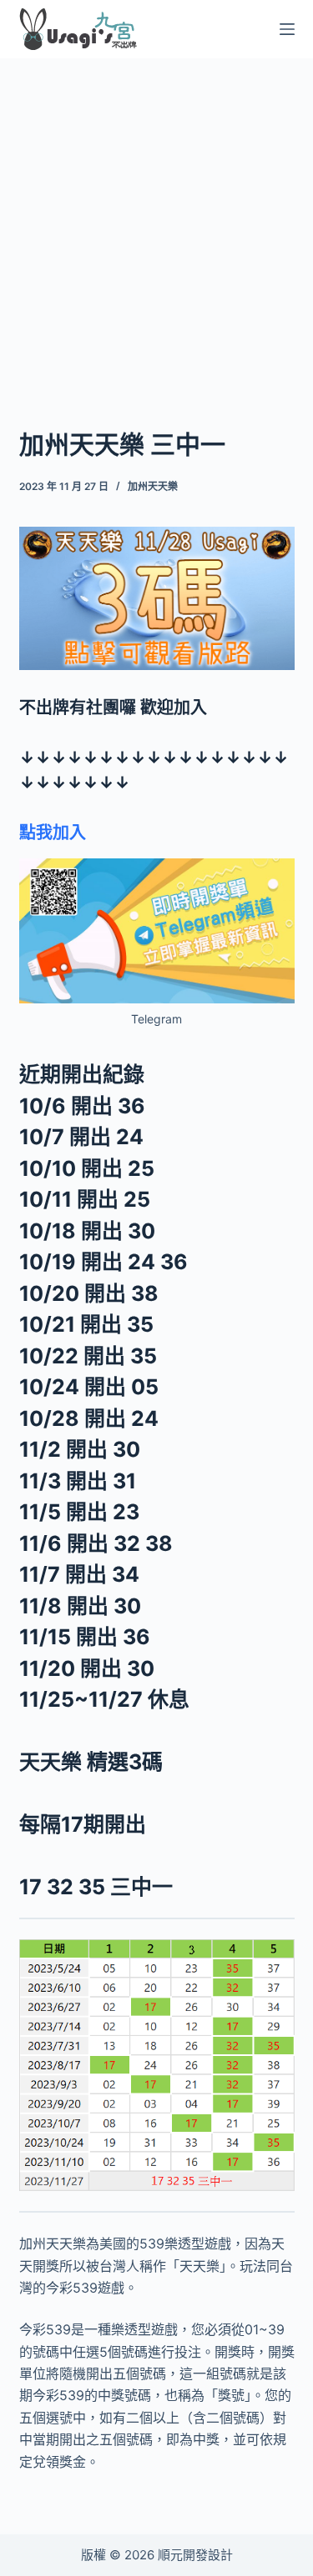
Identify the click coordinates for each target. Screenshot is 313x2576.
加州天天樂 (153, 486)
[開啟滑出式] (287, 29)
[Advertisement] (156, 221)
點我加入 (53, 833)
